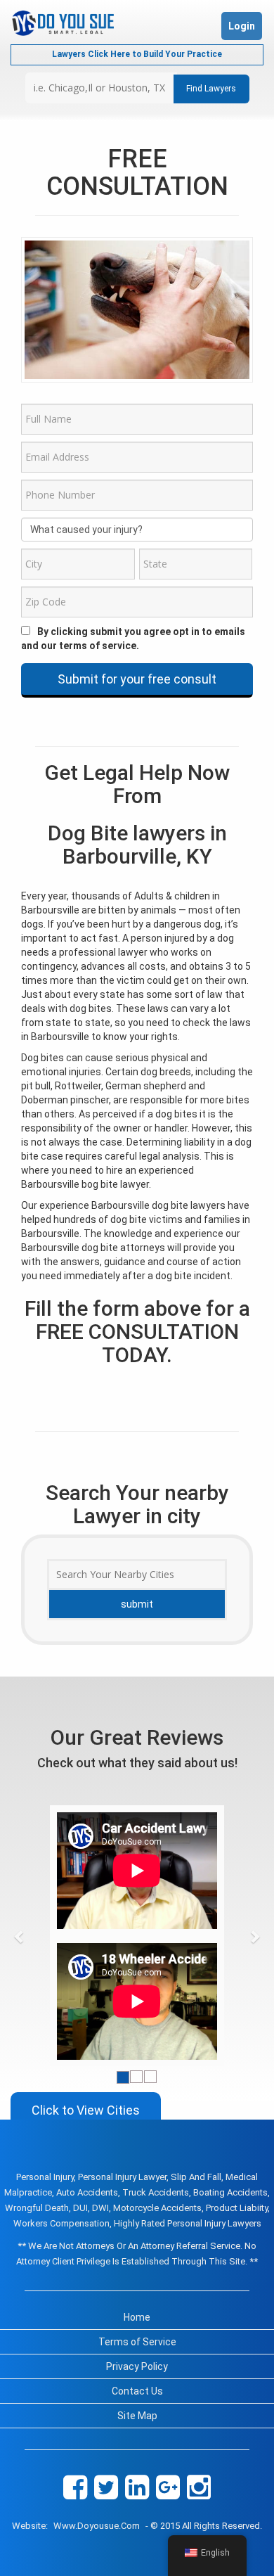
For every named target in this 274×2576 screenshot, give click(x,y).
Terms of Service (137, 2342)
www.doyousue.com (97, 2526)
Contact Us (137, 2391)
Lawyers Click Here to (137, 54)
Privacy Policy (137, 2366)
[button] (19, 1936)
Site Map (137, 2416)
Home (137, 2317)
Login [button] (242, 26)
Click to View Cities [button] (86, 2110)
